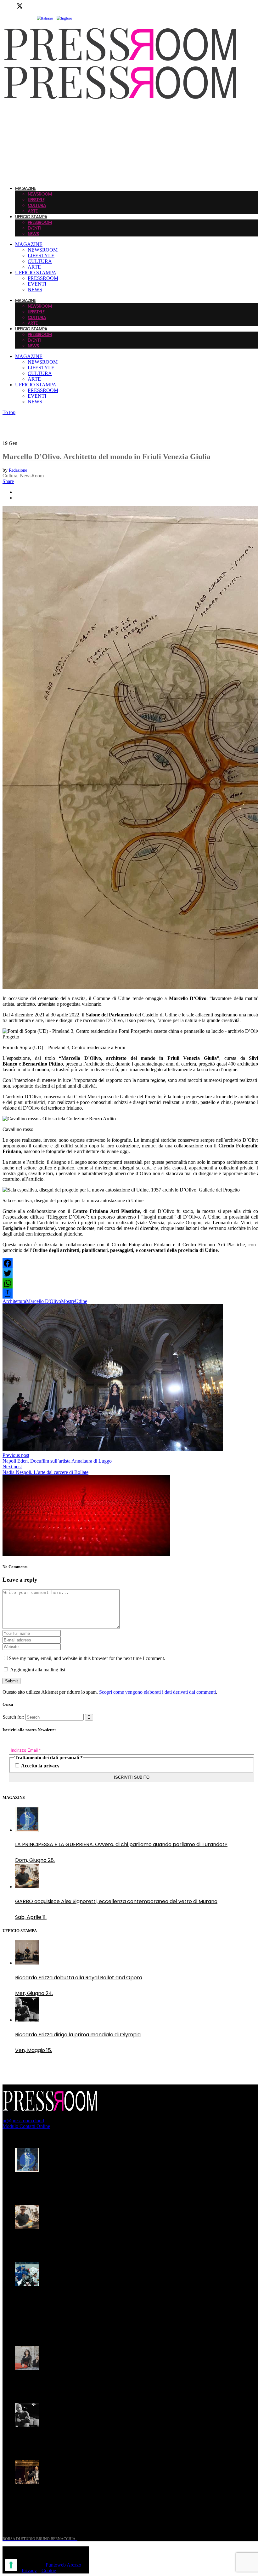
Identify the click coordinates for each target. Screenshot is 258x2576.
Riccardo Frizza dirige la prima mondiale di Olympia (78, 2440)
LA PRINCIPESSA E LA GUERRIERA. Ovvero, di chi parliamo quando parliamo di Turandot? (121, 2185)
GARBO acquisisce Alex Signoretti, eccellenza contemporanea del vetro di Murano (116, 2242)
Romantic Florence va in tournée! (56, 2383)
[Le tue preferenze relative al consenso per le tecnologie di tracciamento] (11, 2565)
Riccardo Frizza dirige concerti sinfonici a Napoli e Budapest (88, 2497)
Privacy (29, 2570)
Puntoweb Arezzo (63, 2565)
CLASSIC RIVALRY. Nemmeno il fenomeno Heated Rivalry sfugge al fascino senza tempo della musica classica (113, 2303)
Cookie (49, 2570)
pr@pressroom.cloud (23, 2121)
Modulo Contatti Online (26, 2126)
